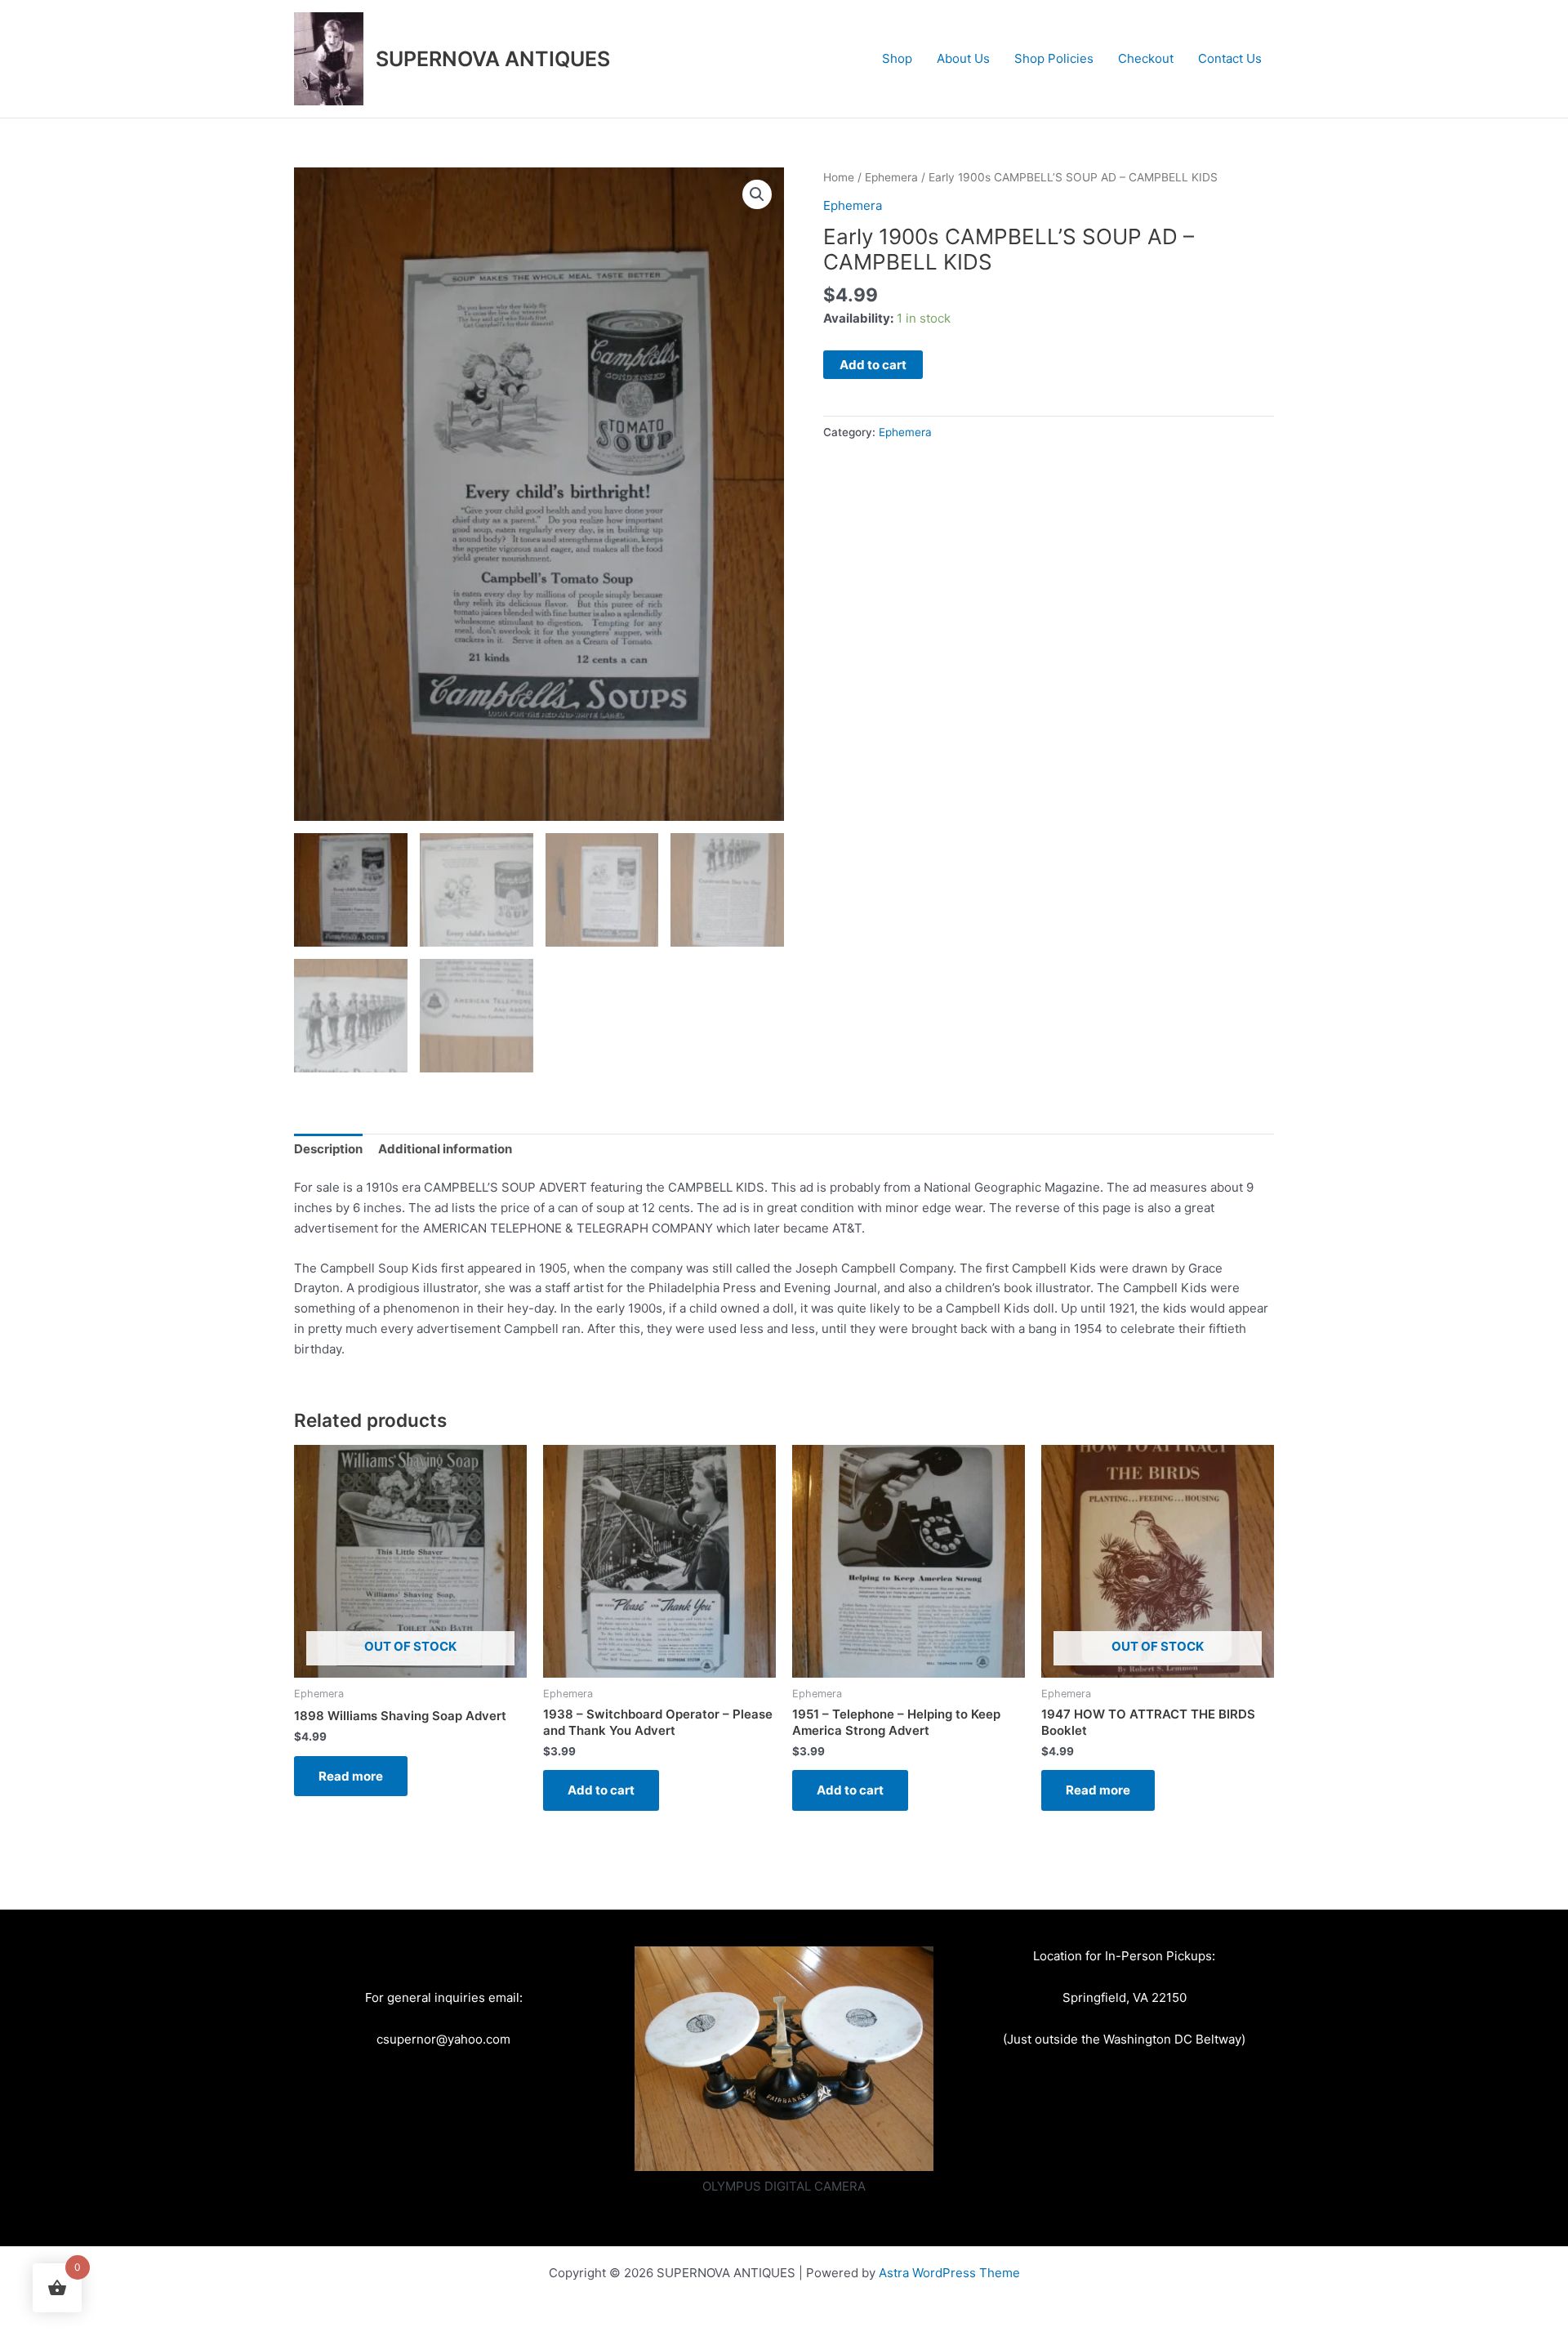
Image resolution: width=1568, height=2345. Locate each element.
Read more (351, 1776)
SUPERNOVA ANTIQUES (493, 59)
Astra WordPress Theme (949, 2273)
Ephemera (891, 177)
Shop (897, 58)
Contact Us (1230, 58)
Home (839, 177)
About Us (963, 58)
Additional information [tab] (445, 1149)
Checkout (1146, 58)
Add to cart (873, 365)
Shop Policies (1054, 58)
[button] (757, 194)
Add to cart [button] (601, 1790)
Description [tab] (328, 1149)
